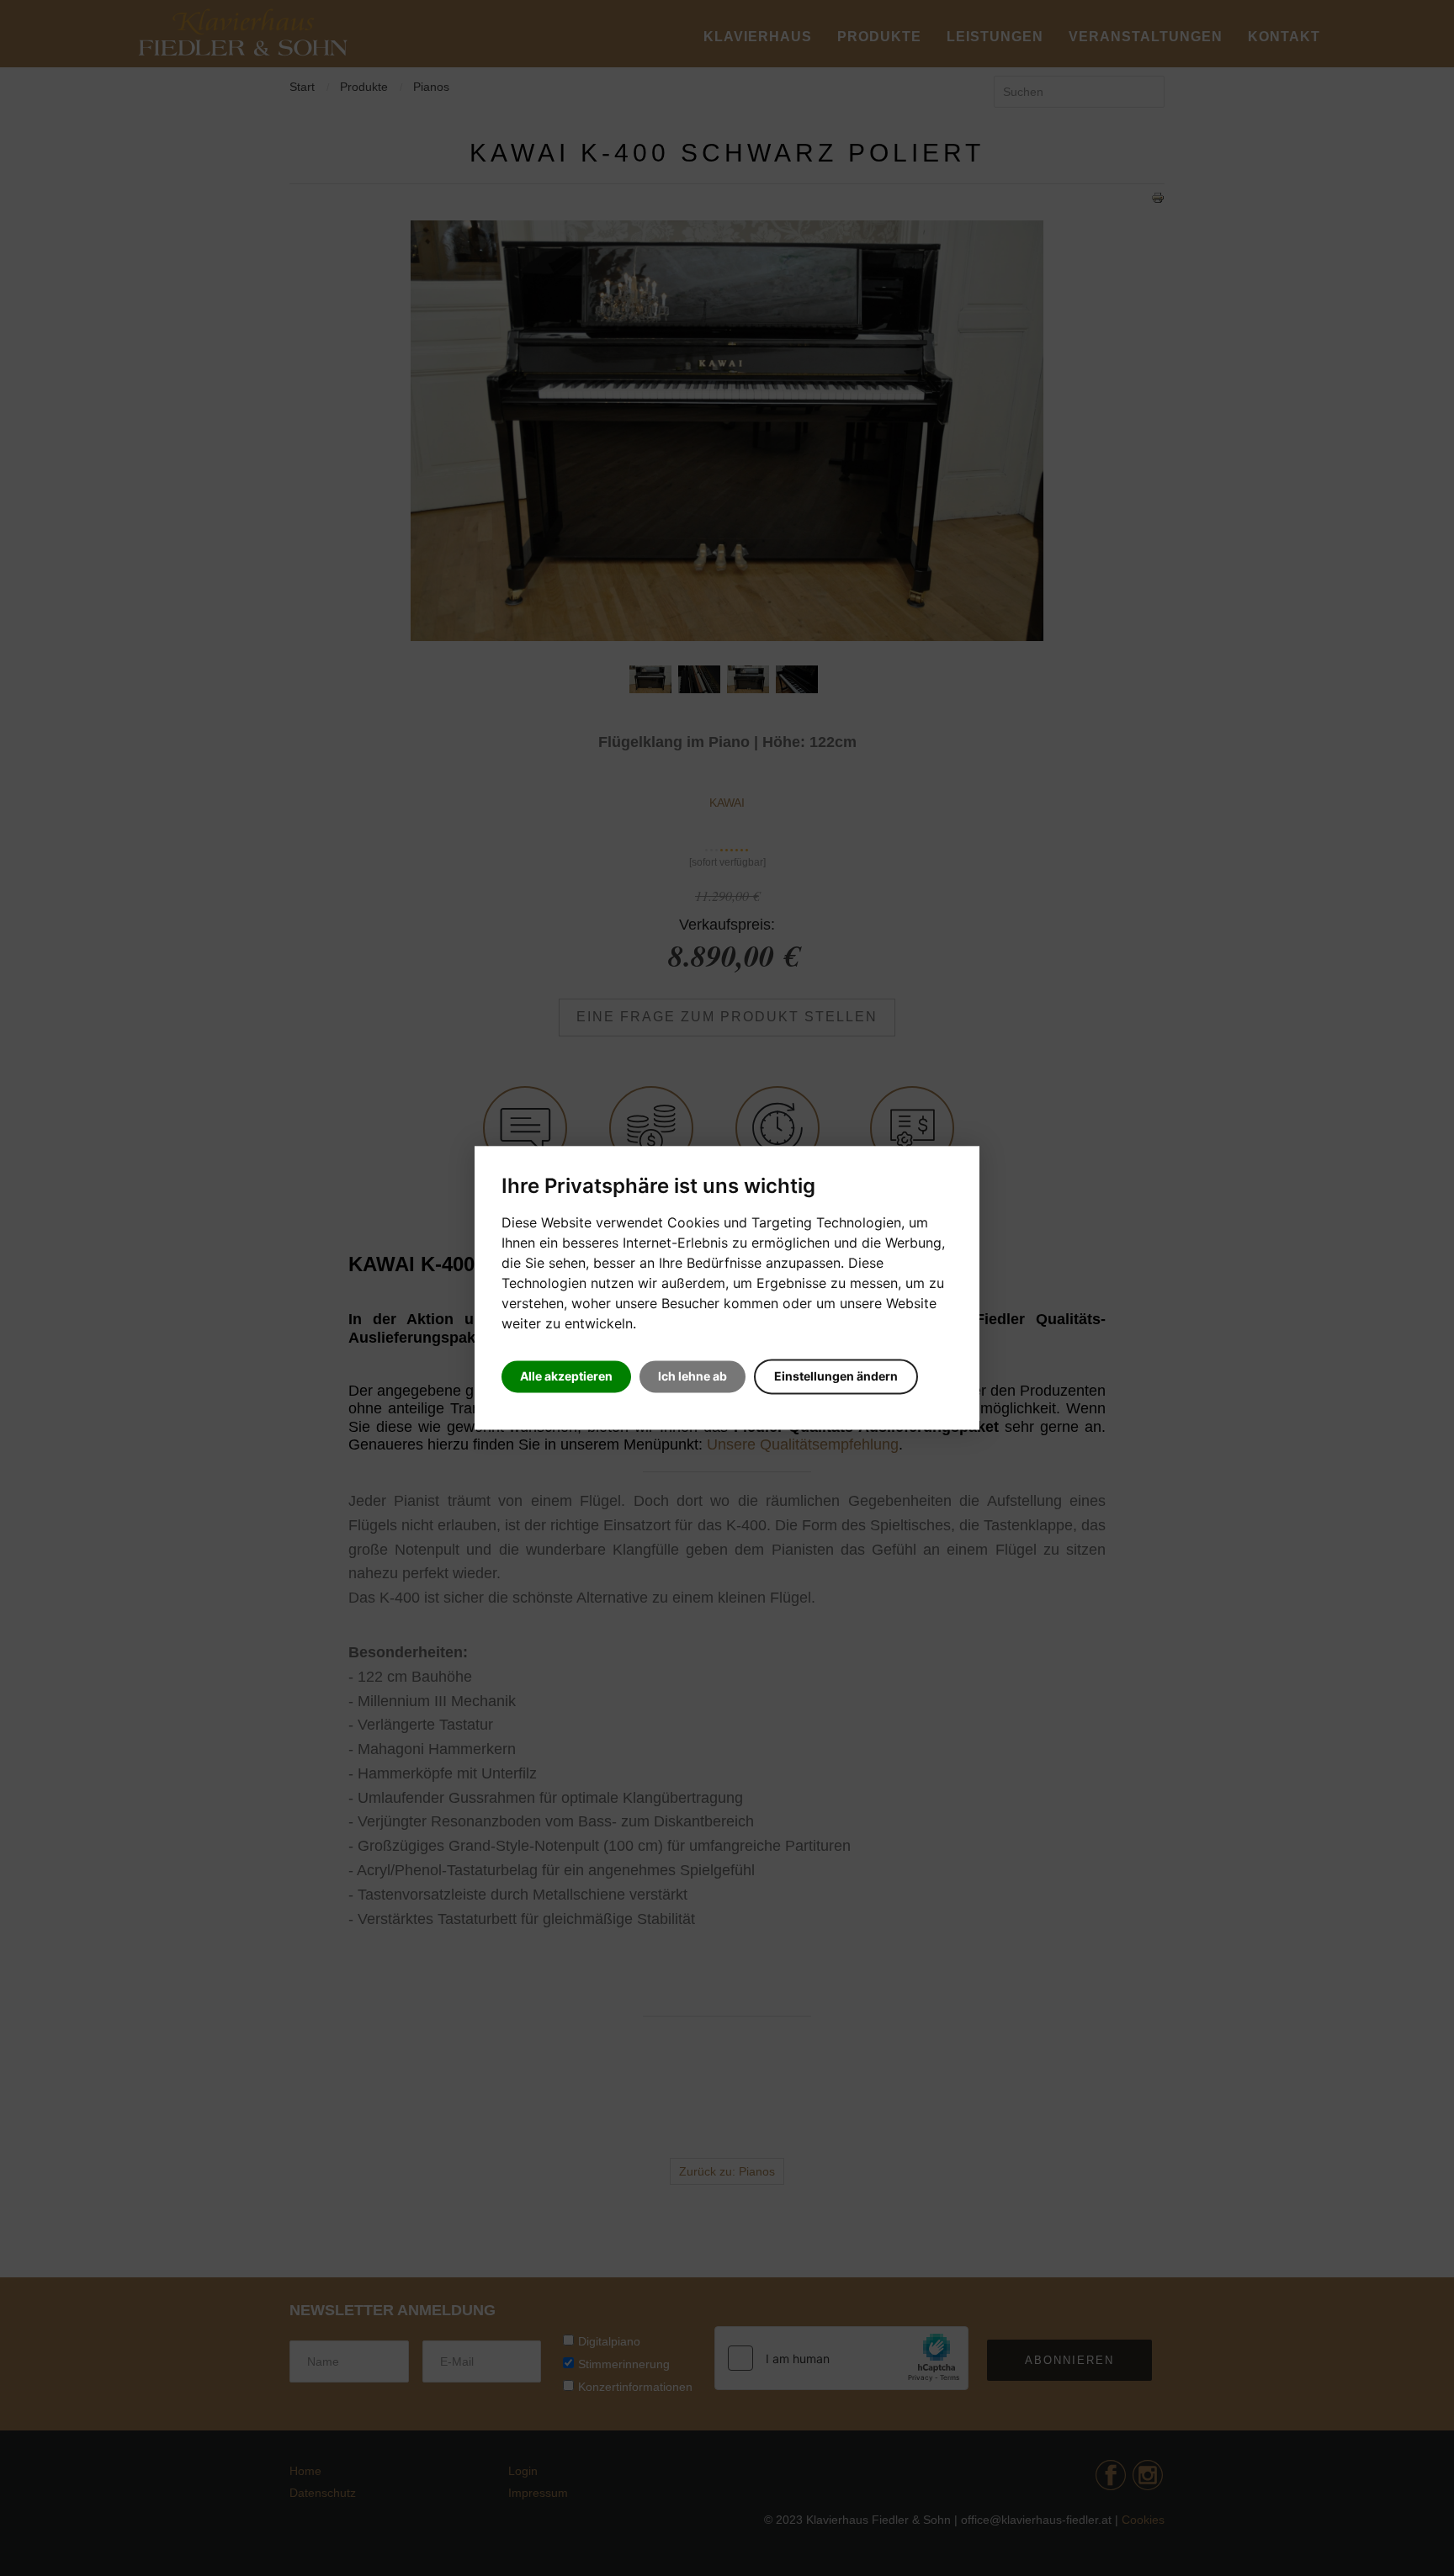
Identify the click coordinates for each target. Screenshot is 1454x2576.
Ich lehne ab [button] (693, 1377)
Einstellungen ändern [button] (836, 1377)
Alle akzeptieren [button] (566, 1377)
